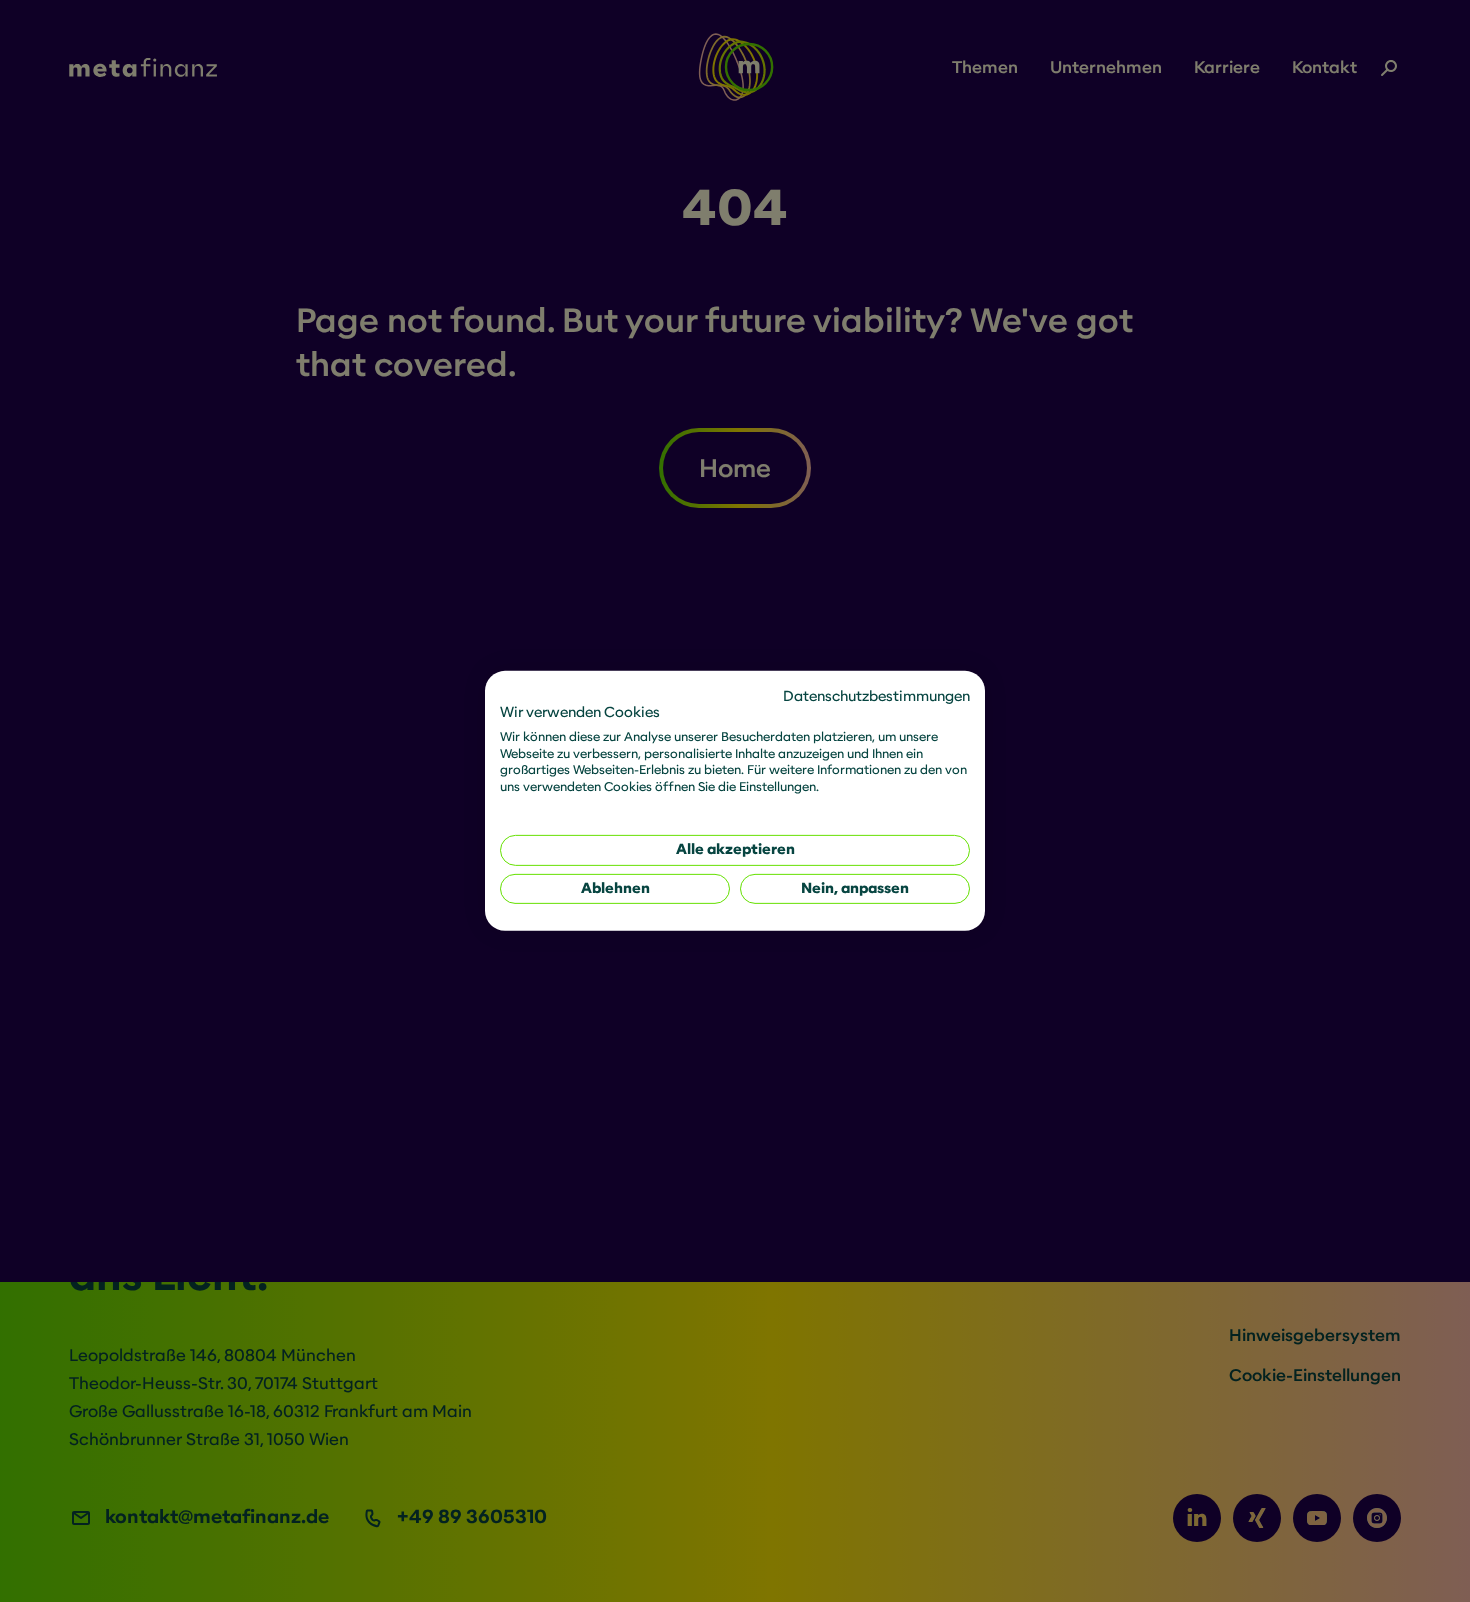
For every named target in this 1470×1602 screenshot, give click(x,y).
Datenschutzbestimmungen (876, 696)
